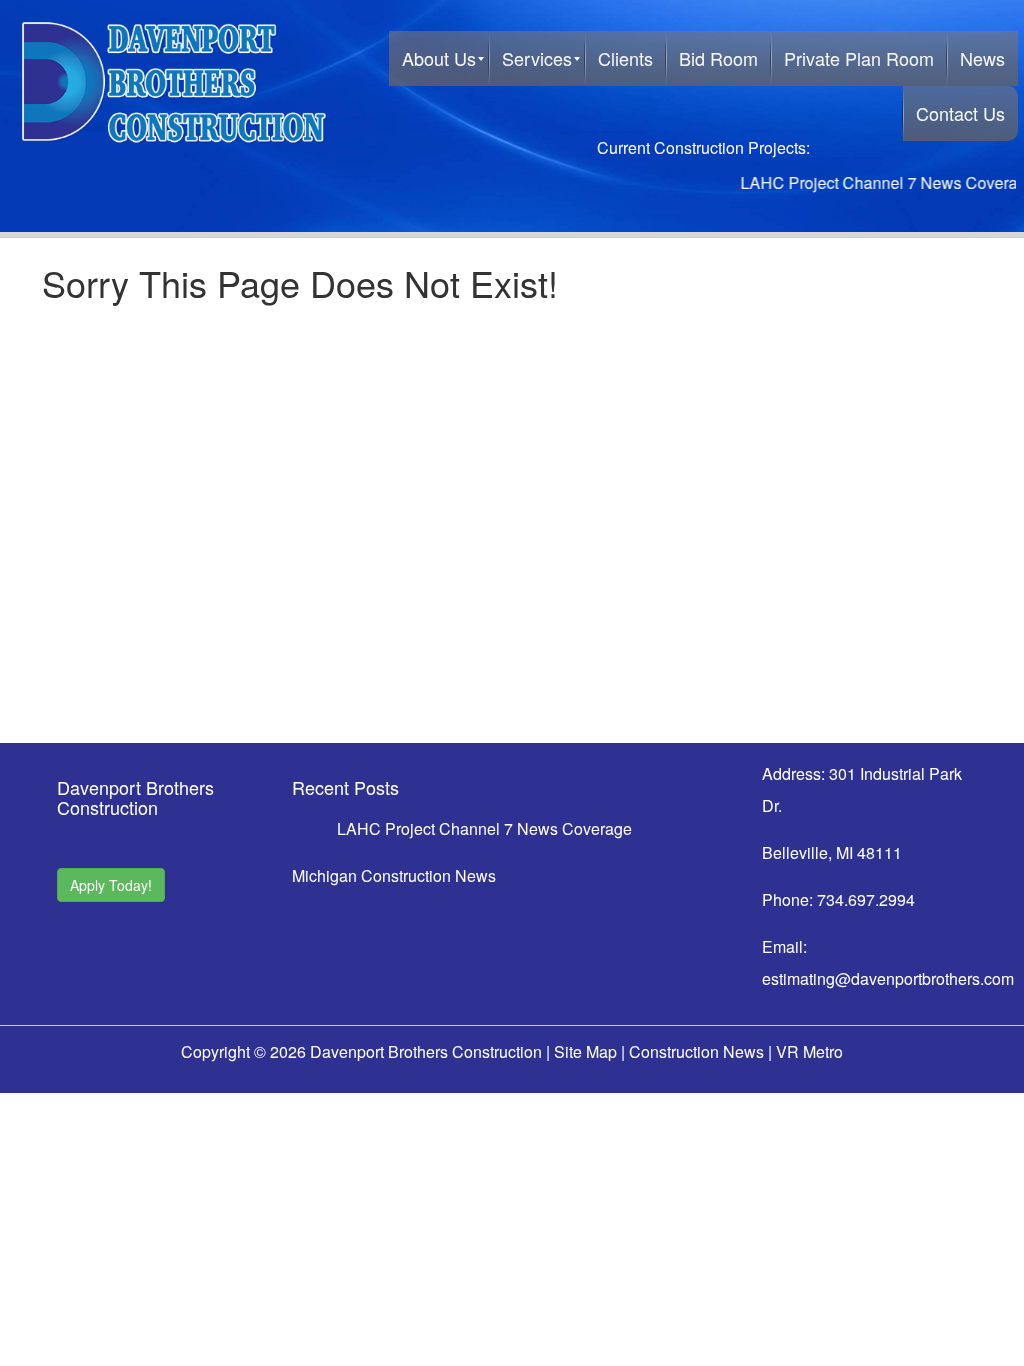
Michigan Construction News (394, 875)
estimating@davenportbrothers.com (888, 978)
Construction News (696, 1051)
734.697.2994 (866, 899)
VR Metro (809, 1051)
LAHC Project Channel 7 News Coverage (873, 182)
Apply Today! (111, 885)
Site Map (585, 1051)
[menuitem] (439, 58)
